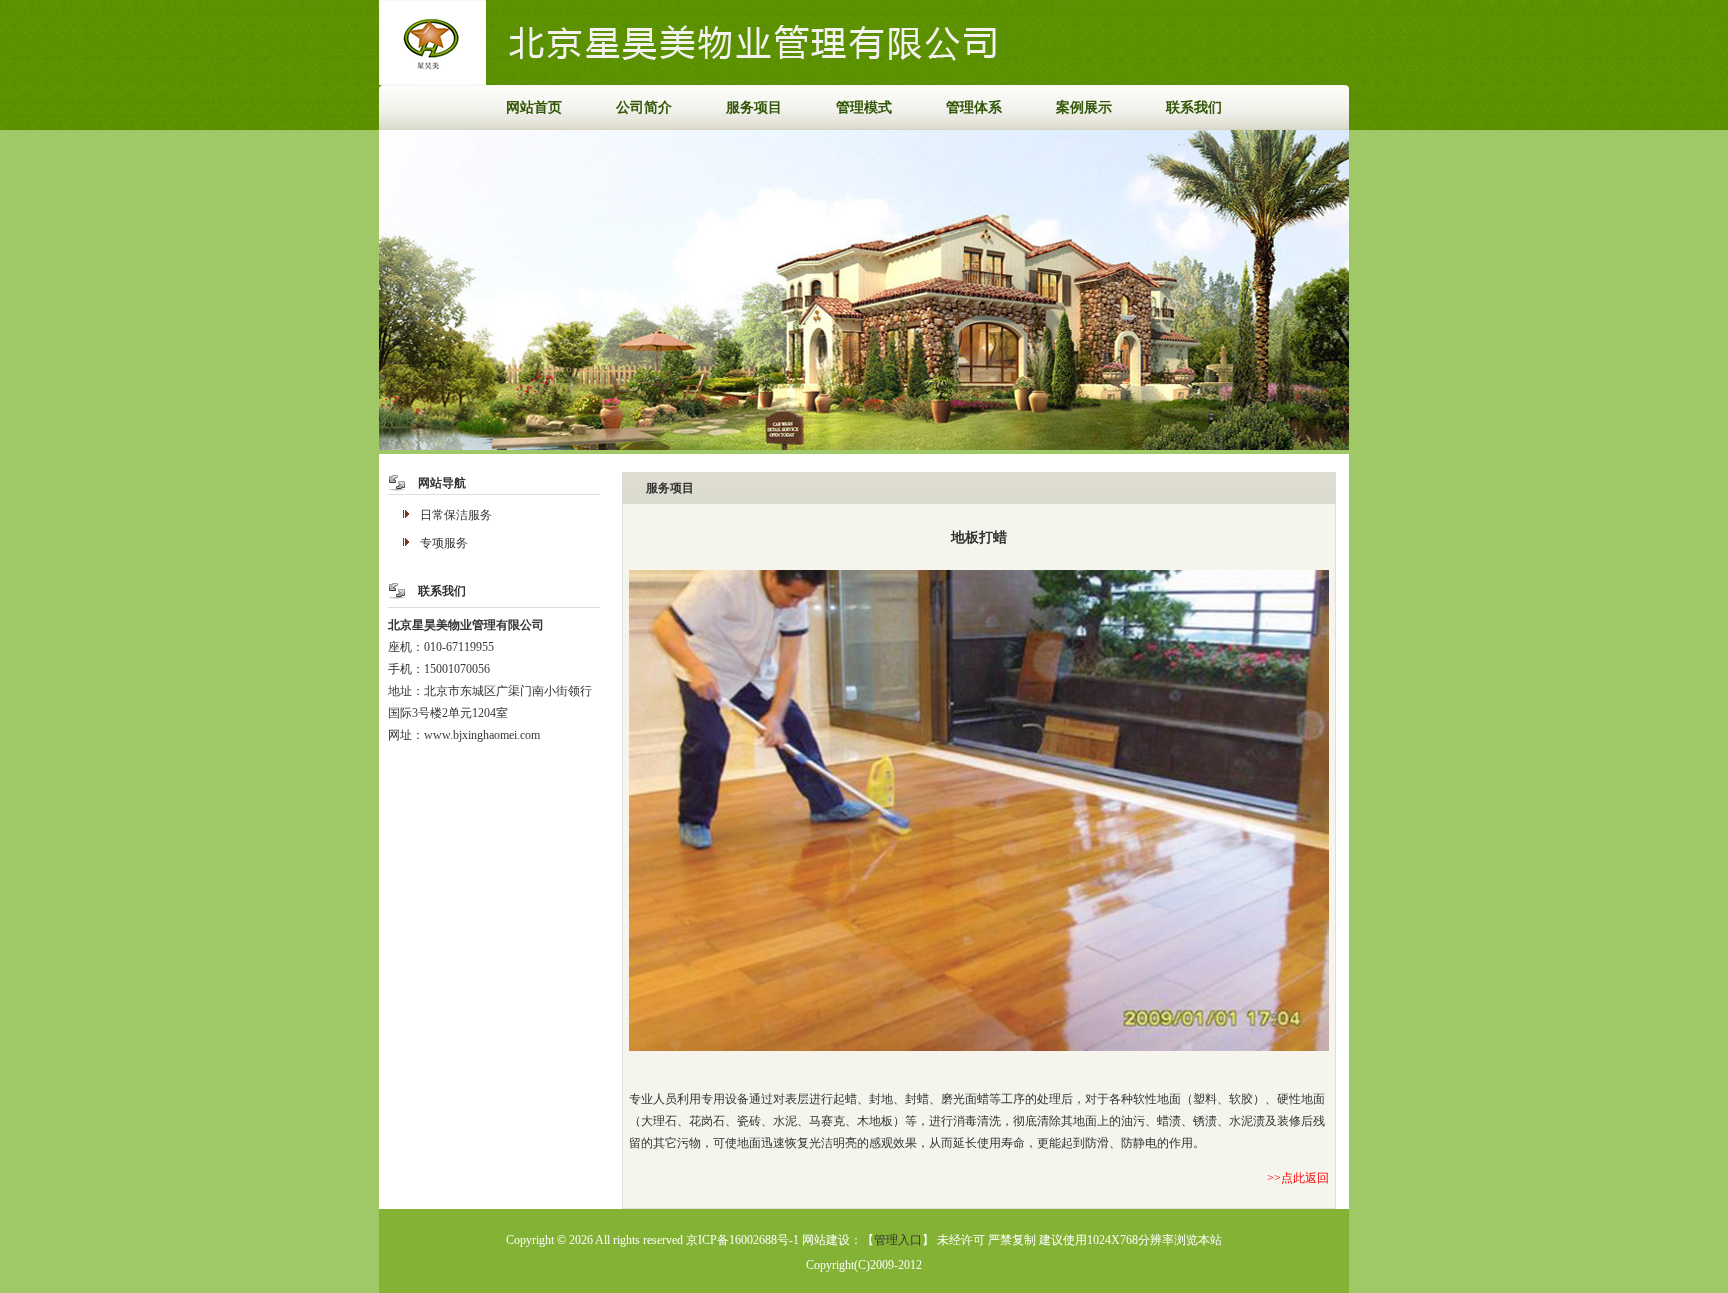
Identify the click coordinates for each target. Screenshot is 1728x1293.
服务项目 (754, 107)
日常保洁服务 (456, 515)
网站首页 (534, 107)
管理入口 (898, 1240)
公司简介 (644, 107)
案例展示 (1084, 107)
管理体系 (974, 107)
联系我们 (1194, 107)
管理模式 (864, 107)
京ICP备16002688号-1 (742, 1240)
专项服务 (444, 543)
